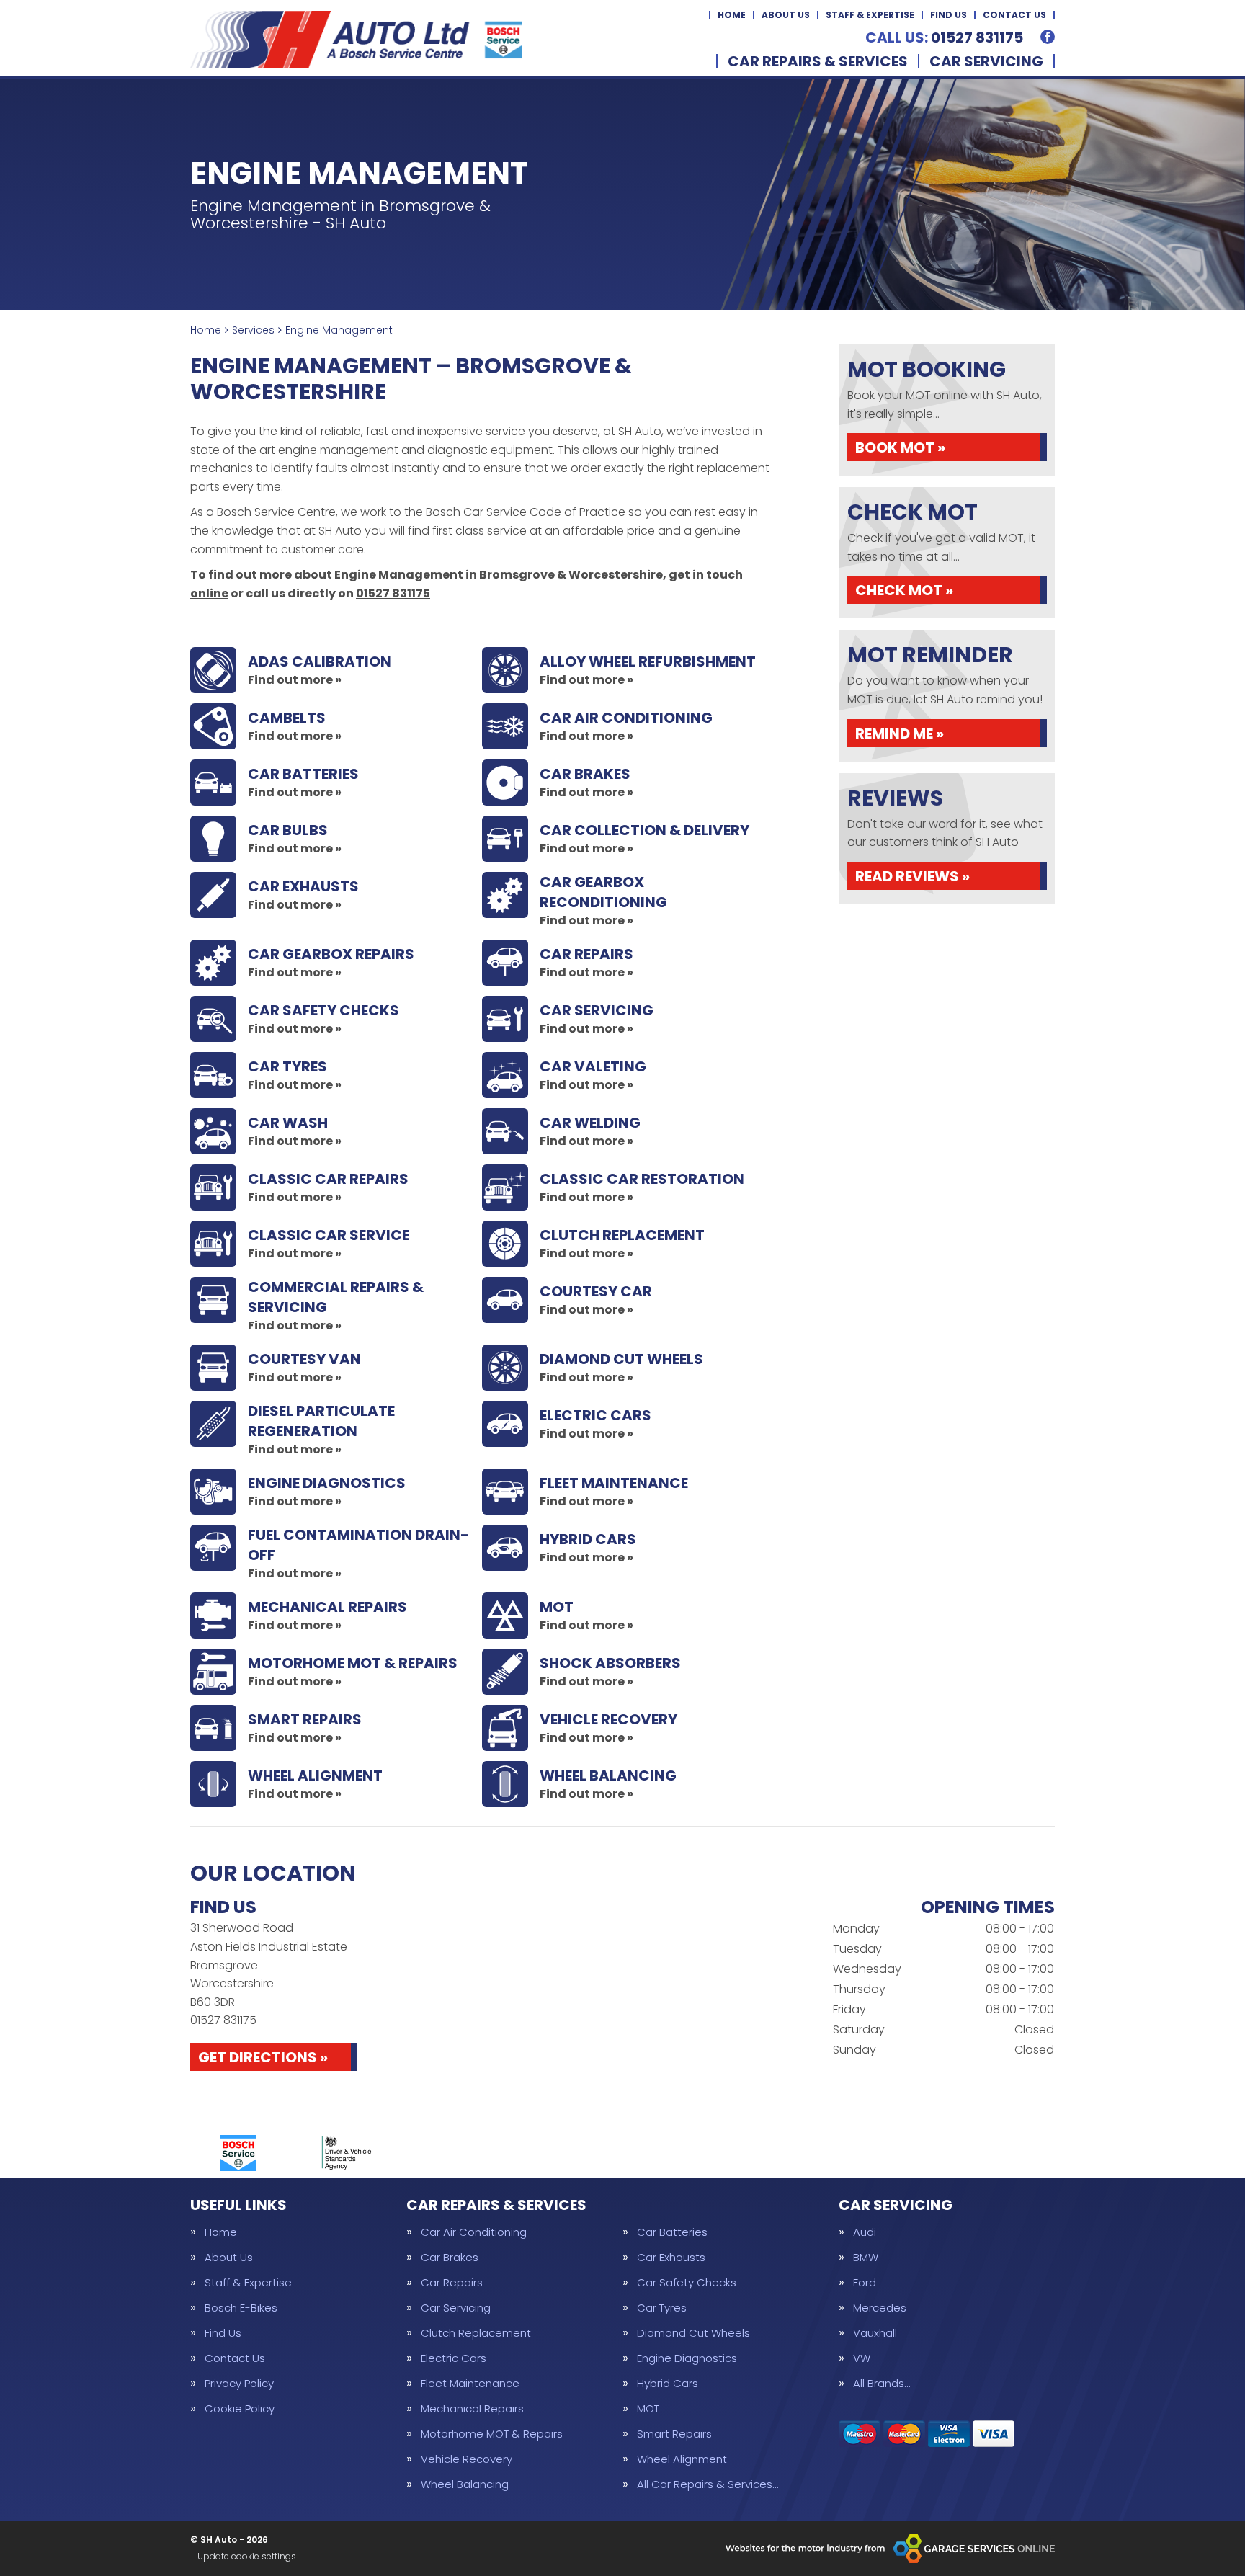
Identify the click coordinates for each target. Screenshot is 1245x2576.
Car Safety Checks (687, 2282)
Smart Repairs (674, 2434)
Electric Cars (454, 2358)
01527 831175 (944, 37)
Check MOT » (904, 590)
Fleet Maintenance (470, 2383)
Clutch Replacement (476, 2333)
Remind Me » (900, 734)
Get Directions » (263, 2057)
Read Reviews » (912, 876)
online (209, 593)
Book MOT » (900, 447)
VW (862, 2358)
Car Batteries (672, 2232)
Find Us (949, 15)
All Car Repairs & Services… (708, 2484)
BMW (866, 2257)
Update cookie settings (247, 2557)
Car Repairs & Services (818, 61)
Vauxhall (875, 2333)
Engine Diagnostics (687, 2358)
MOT (648, 2408)
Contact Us (1014, 15)
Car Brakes (450, 2257)
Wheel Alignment (682, 2459)
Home (732, 15)
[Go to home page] (356, 40)
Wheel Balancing (465, 2484)
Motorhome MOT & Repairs (492, 2434)
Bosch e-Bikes (241, 2308)
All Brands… (882, 2383)
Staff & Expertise (870, 15)
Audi (865, 2232)
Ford (865, 2282)
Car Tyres (662, 2308)
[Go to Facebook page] (1048, 37)
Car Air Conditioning (474, 2232)
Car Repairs (452, 2282)
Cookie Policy (240, 2408)
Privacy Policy (239, 2383)
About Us (786, 15)
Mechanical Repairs (472, 2408)
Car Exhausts (671, 2257)
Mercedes (880, 2308)
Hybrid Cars (668, 2383)
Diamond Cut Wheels (693, 2333)
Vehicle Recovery (467, 2459)
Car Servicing (986, 61)
